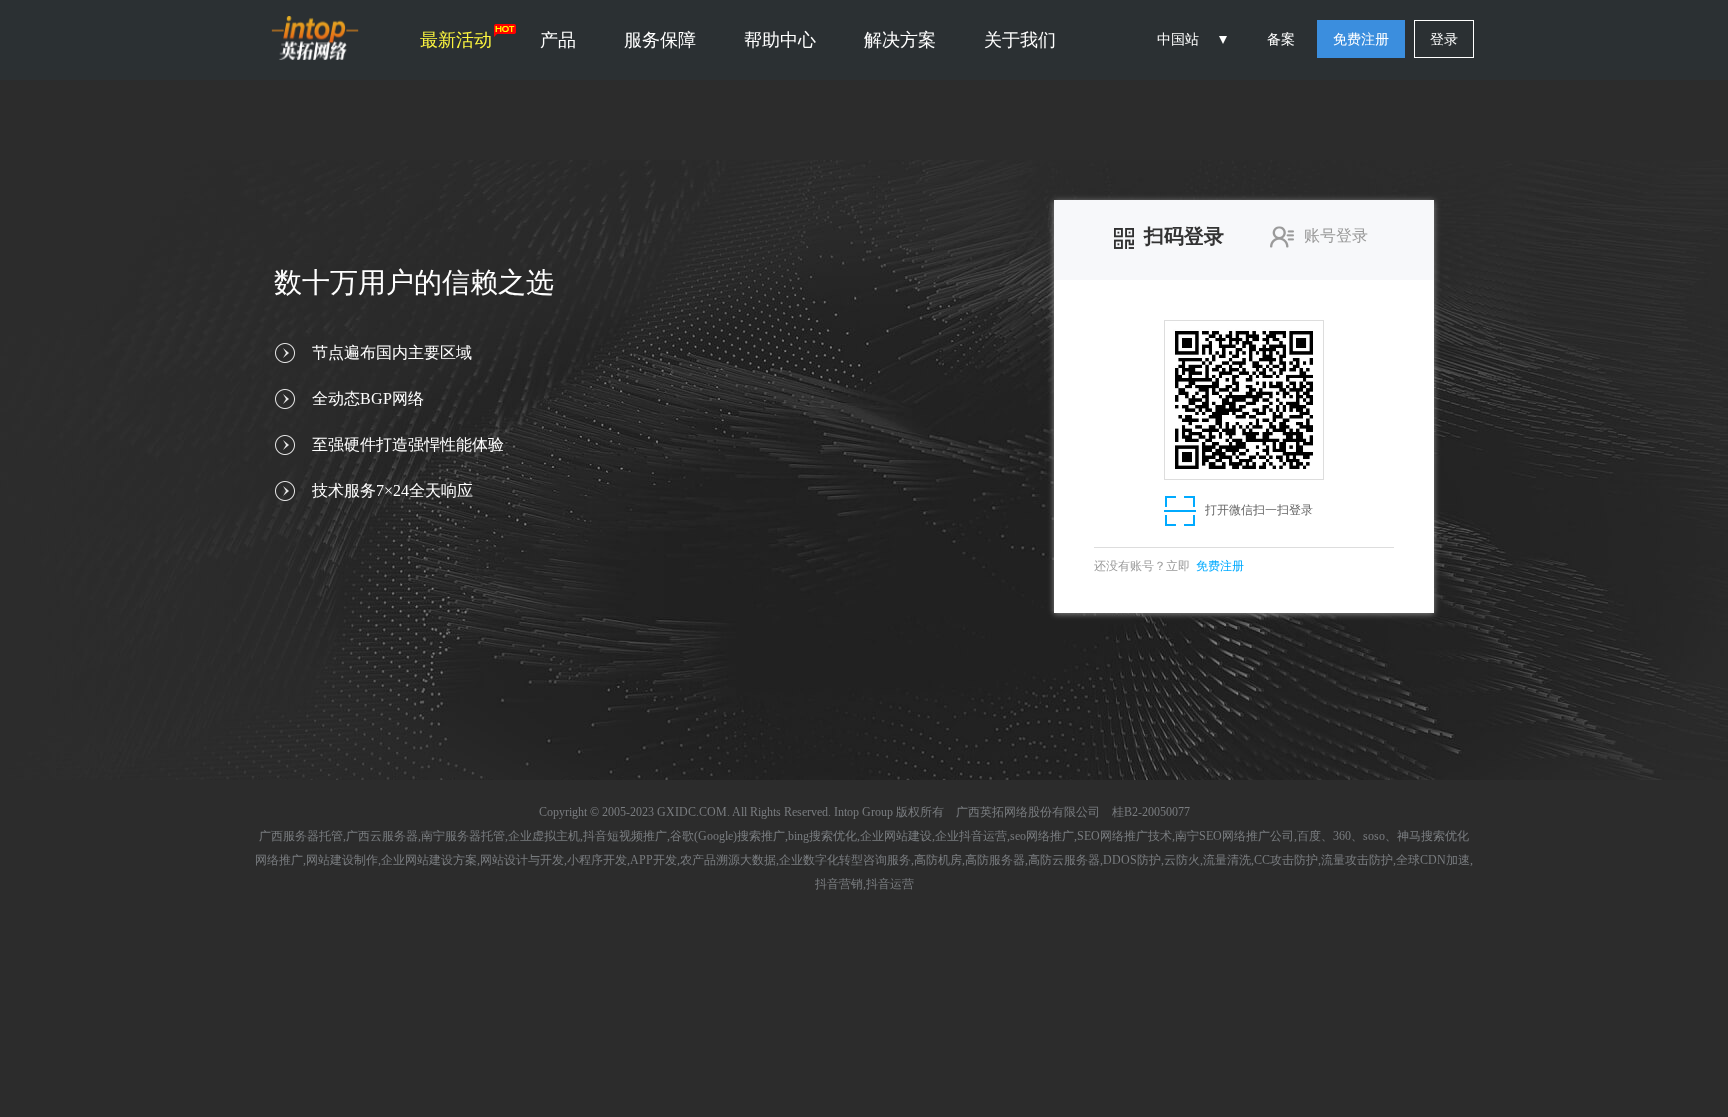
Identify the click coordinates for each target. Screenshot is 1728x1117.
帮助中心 (780, 40)
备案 (1281, 39)
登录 (1444, 39)
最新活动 (456, 40)
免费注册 (1361, 39)
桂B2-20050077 (1151, 812)
